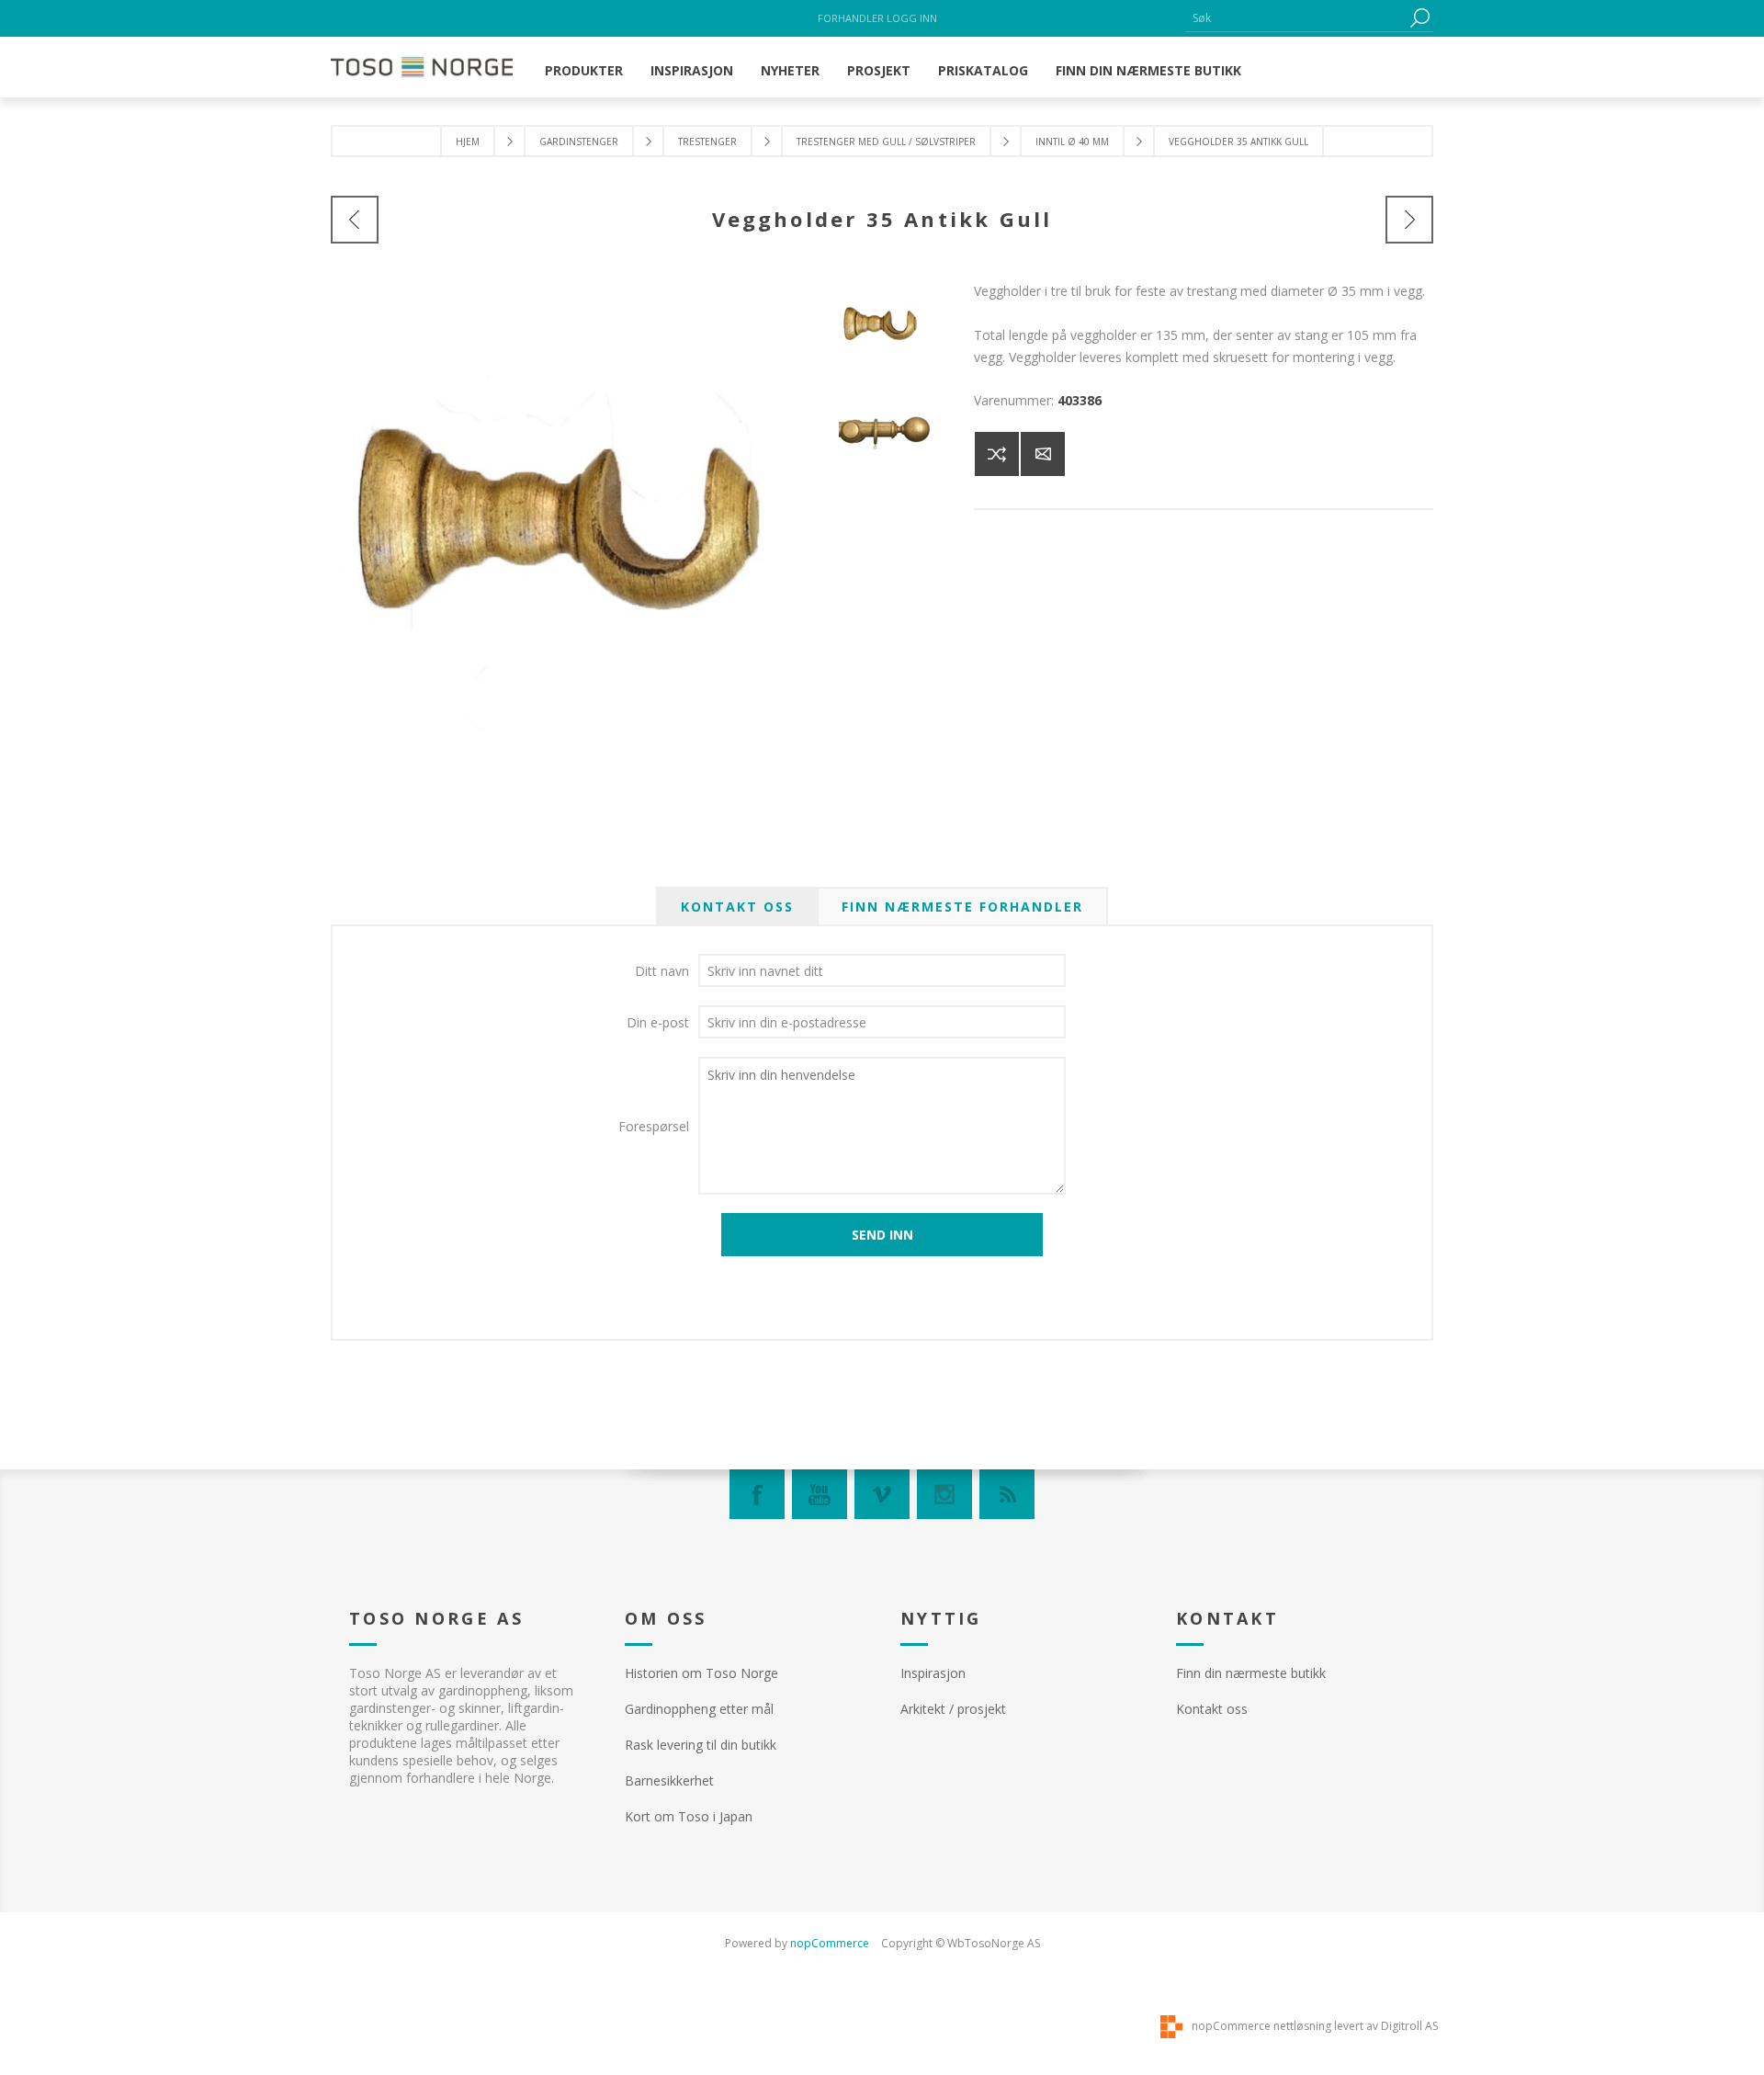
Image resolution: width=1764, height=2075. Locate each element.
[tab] (737, 907)
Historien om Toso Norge (701, 1673)
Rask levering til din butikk (701, 1745)
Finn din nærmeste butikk (1251, 1673)
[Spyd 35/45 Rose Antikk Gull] (355, 220)
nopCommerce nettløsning (1261, 2026)
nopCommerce (830, 1943)
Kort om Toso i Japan (689, 1816)
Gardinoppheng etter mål (699, 1709)
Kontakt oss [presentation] (737, 907)
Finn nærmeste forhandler (962, 907)
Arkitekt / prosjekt (953, 1709)
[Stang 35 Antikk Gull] (1409, 220)
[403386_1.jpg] (889, 432)
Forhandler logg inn (877, 18)
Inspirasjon (933, 1673)
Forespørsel (654, 1126)
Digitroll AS (1409, 2026)
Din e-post (658, 1022)
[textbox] (1295, 18)
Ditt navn (662, 971)
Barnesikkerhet (669, 1780)
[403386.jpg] (889, 331)
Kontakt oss (1212, 1709)
